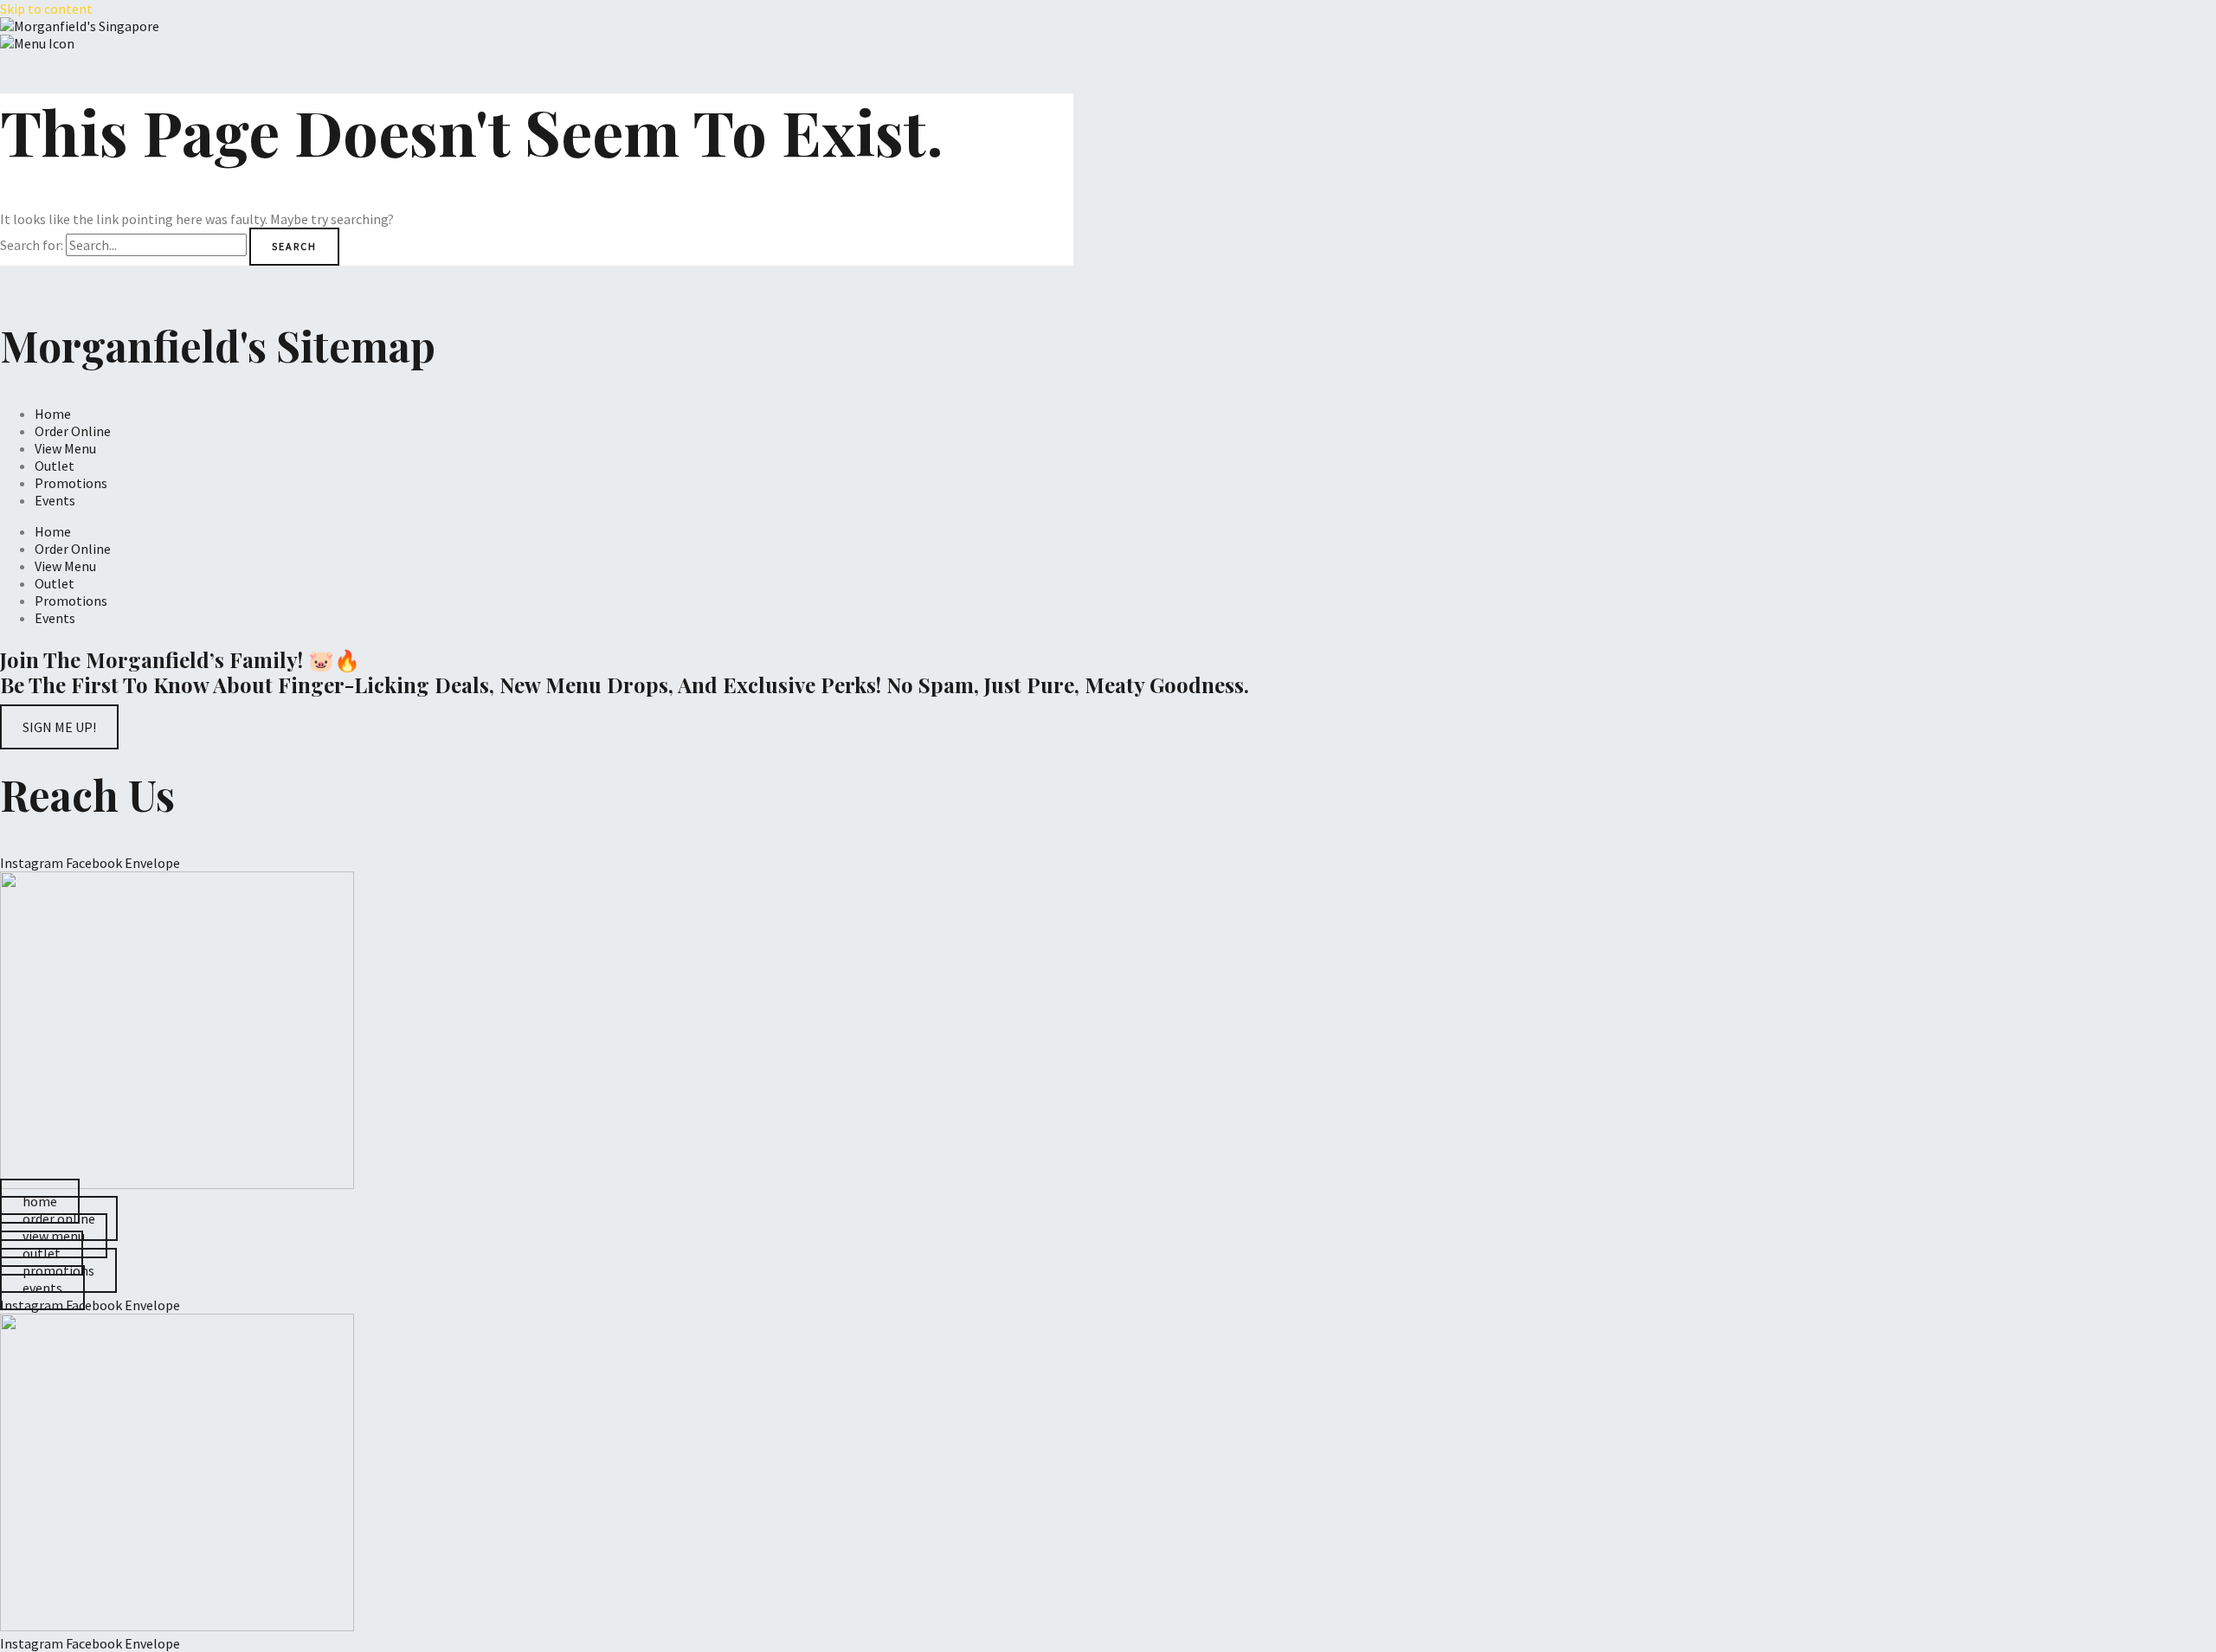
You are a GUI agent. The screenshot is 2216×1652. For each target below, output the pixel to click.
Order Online (73, 431)
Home (53, 414)
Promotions (71, 483)
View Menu (65, 448)
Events (55, 500)
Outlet (55, 466)
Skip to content (46, 9)
